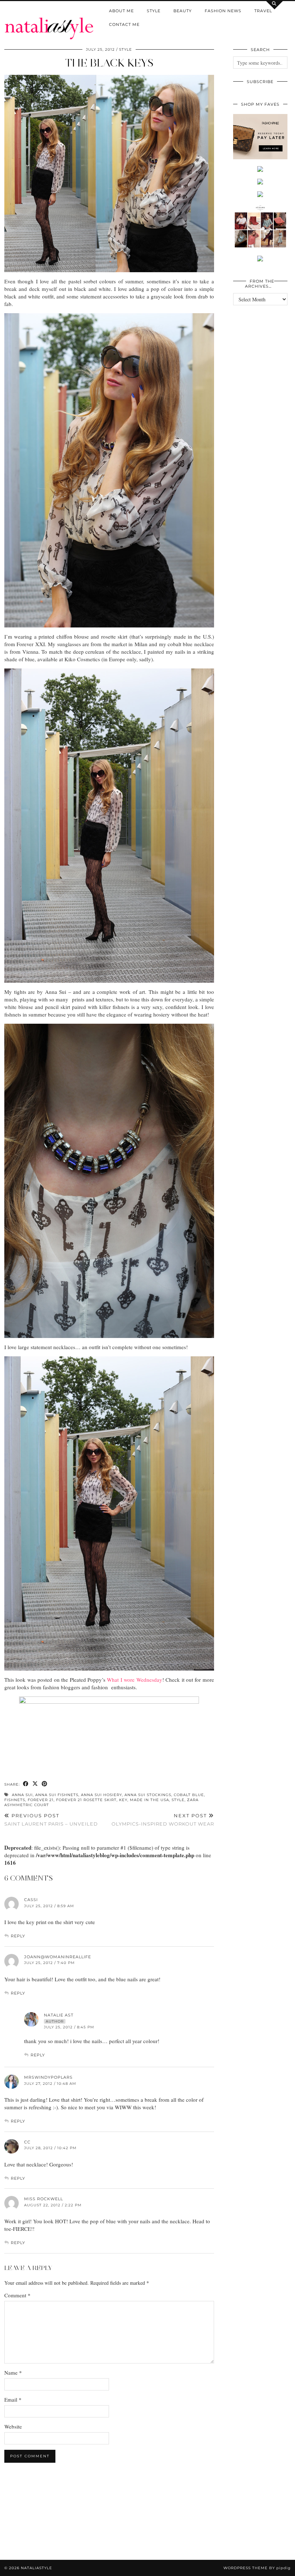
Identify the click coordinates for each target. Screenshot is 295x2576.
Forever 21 (41, 1800)
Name (13, 2372)
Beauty (183, 11)
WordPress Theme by (257, 2568)
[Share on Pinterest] (45, 1784)
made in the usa (149, 1800)
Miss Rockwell (44, 2199)
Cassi (31, 1900)
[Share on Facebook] (26, 1784)
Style (154, 11)
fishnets (15, 1800)
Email (13, 2399)
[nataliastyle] (49, 20)
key (123, 1800)
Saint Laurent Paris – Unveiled (51, 1820)
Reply (18, 1936)
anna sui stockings (148, 1795)
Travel (263, 11)
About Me (121, 11)
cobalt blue (189, 1795)
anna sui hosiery (101, 1795)
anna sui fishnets (57, 1795)
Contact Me (124, 24)
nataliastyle (37, 2568)
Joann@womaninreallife (58, 1957)
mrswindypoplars (48, 2077)
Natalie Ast (59, 2015)
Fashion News (223, 11)
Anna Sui (22, 1795)
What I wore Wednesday (134, 1680)
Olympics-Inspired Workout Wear (163, 1820)
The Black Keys (109, 63)
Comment (17, 2295)
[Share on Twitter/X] (35, 1784)
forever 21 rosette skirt (86, 1800)
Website (13, 2426)
